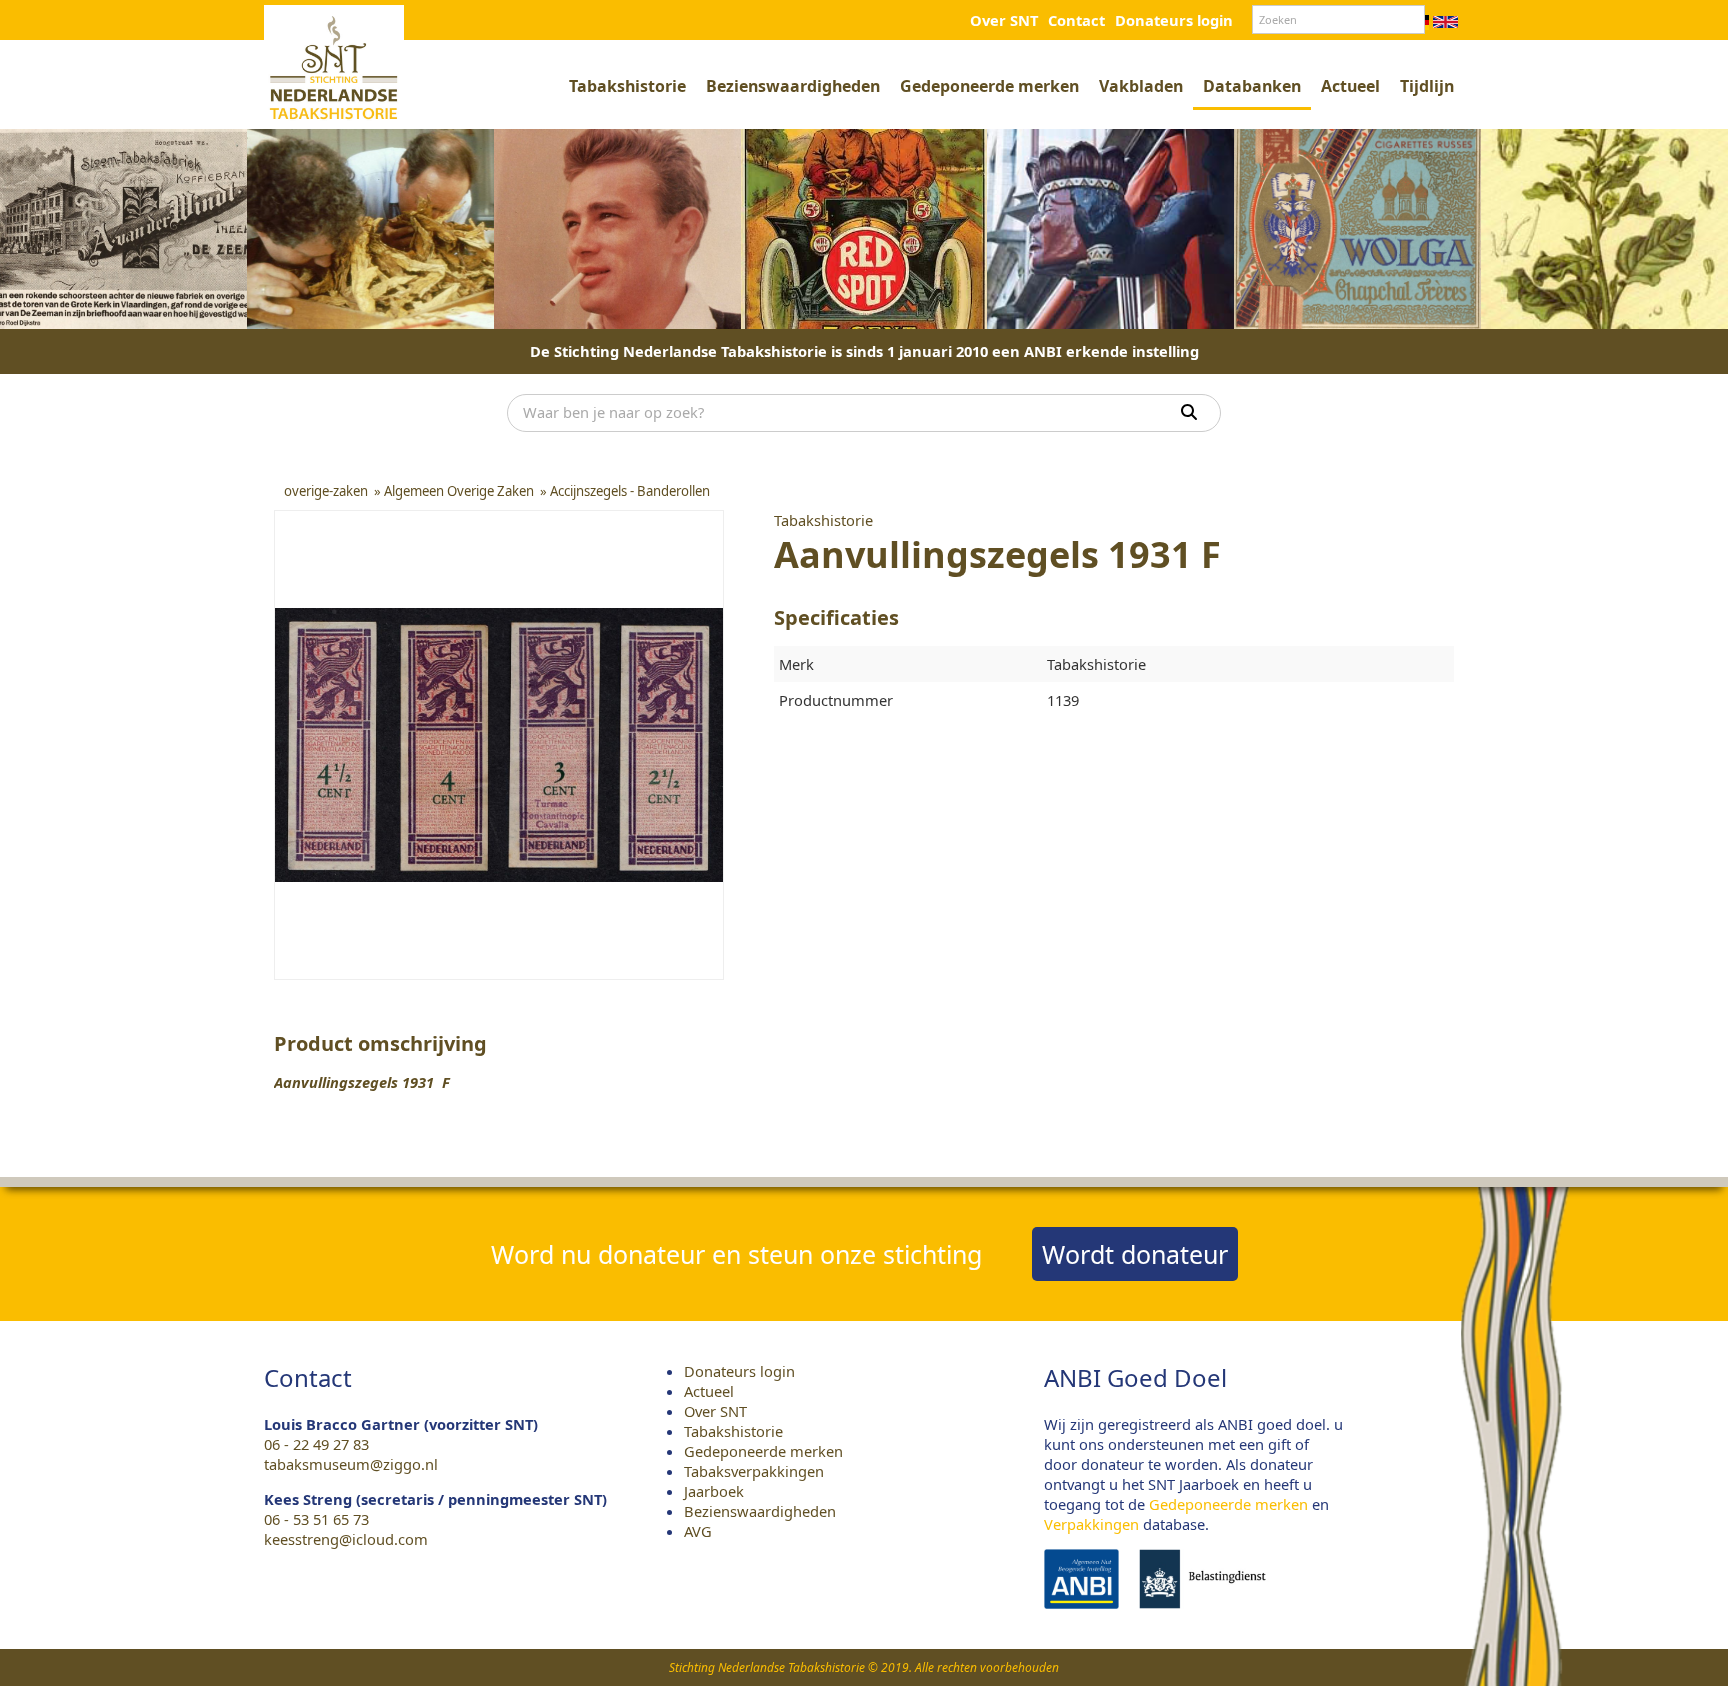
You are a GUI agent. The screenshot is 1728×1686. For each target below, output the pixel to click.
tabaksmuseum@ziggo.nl (351, 1464)
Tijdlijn (1427, 86)
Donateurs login (1174, 20)
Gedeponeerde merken (989, 86)
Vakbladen (1141, 86)
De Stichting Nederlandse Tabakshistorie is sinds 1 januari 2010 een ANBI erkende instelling (864, 351)
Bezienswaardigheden (793, 86)
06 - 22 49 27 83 (316, 1444)
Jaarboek (714, 1491)
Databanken (1252, 86)
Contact (1076, 20)
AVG (698, 1531)
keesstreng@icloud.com (346, 1539)
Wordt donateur (1135, 1254)
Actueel (1350, 86)
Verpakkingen (1091, 1524)
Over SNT (1004, 20)
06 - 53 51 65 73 (316, 1519)
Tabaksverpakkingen (754, 1471)
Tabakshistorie (627, 86)
